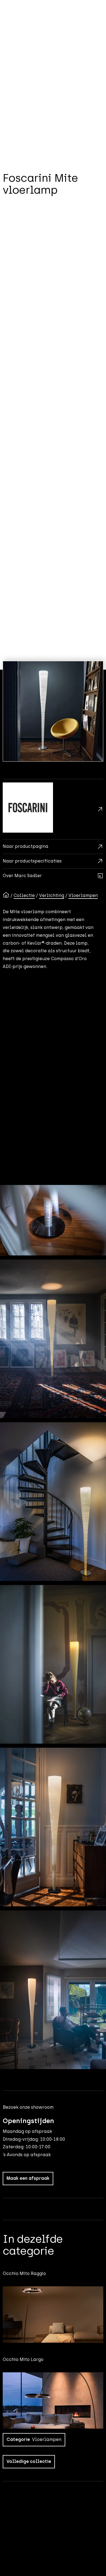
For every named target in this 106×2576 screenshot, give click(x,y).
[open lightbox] (53, 711)
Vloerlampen (83, 895)
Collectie (24, 895)
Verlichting (52, 895)
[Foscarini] (53, 809)
